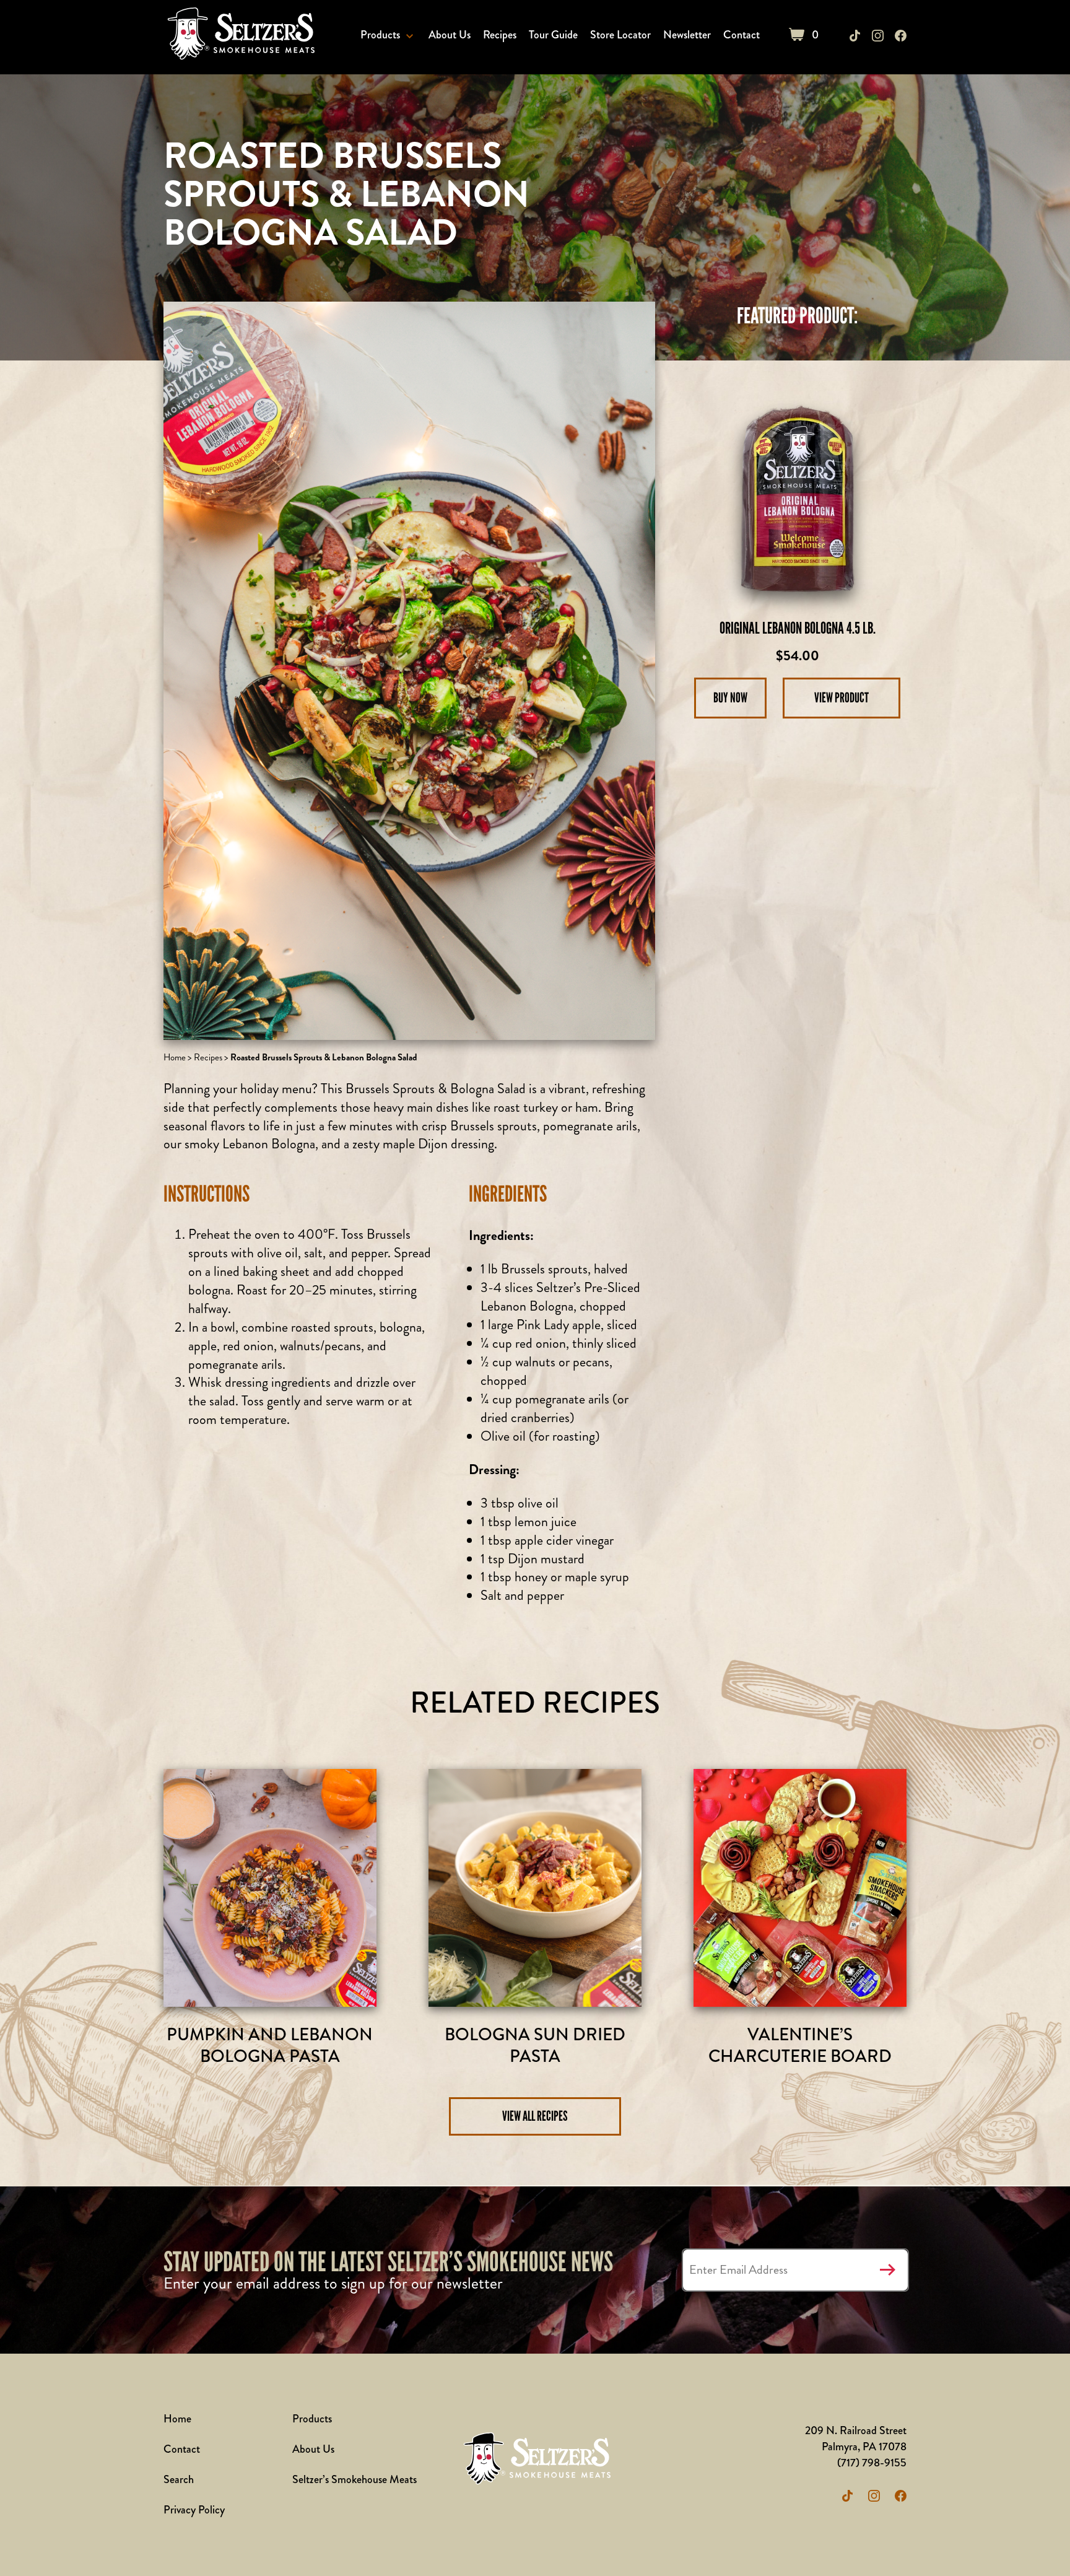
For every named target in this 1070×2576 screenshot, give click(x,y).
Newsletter (687, 35)
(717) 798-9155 (872, 2463)
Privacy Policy (194, 2510)
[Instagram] (878, 36)
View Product (842, 698)
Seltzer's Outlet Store (239, 36)
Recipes (500, 35)
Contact (742, 35)
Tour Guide (553, 35)
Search (179, 2479)
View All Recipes (535, 2116)
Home (175, 1057)
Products (380, 35)
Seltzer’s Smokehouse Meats (354, 2479)
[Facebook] (901, 36)
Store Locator (620, 35)
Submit (887, 2270)
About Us (450, 35)
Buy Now (730, 698)
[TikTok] (855, 36)
